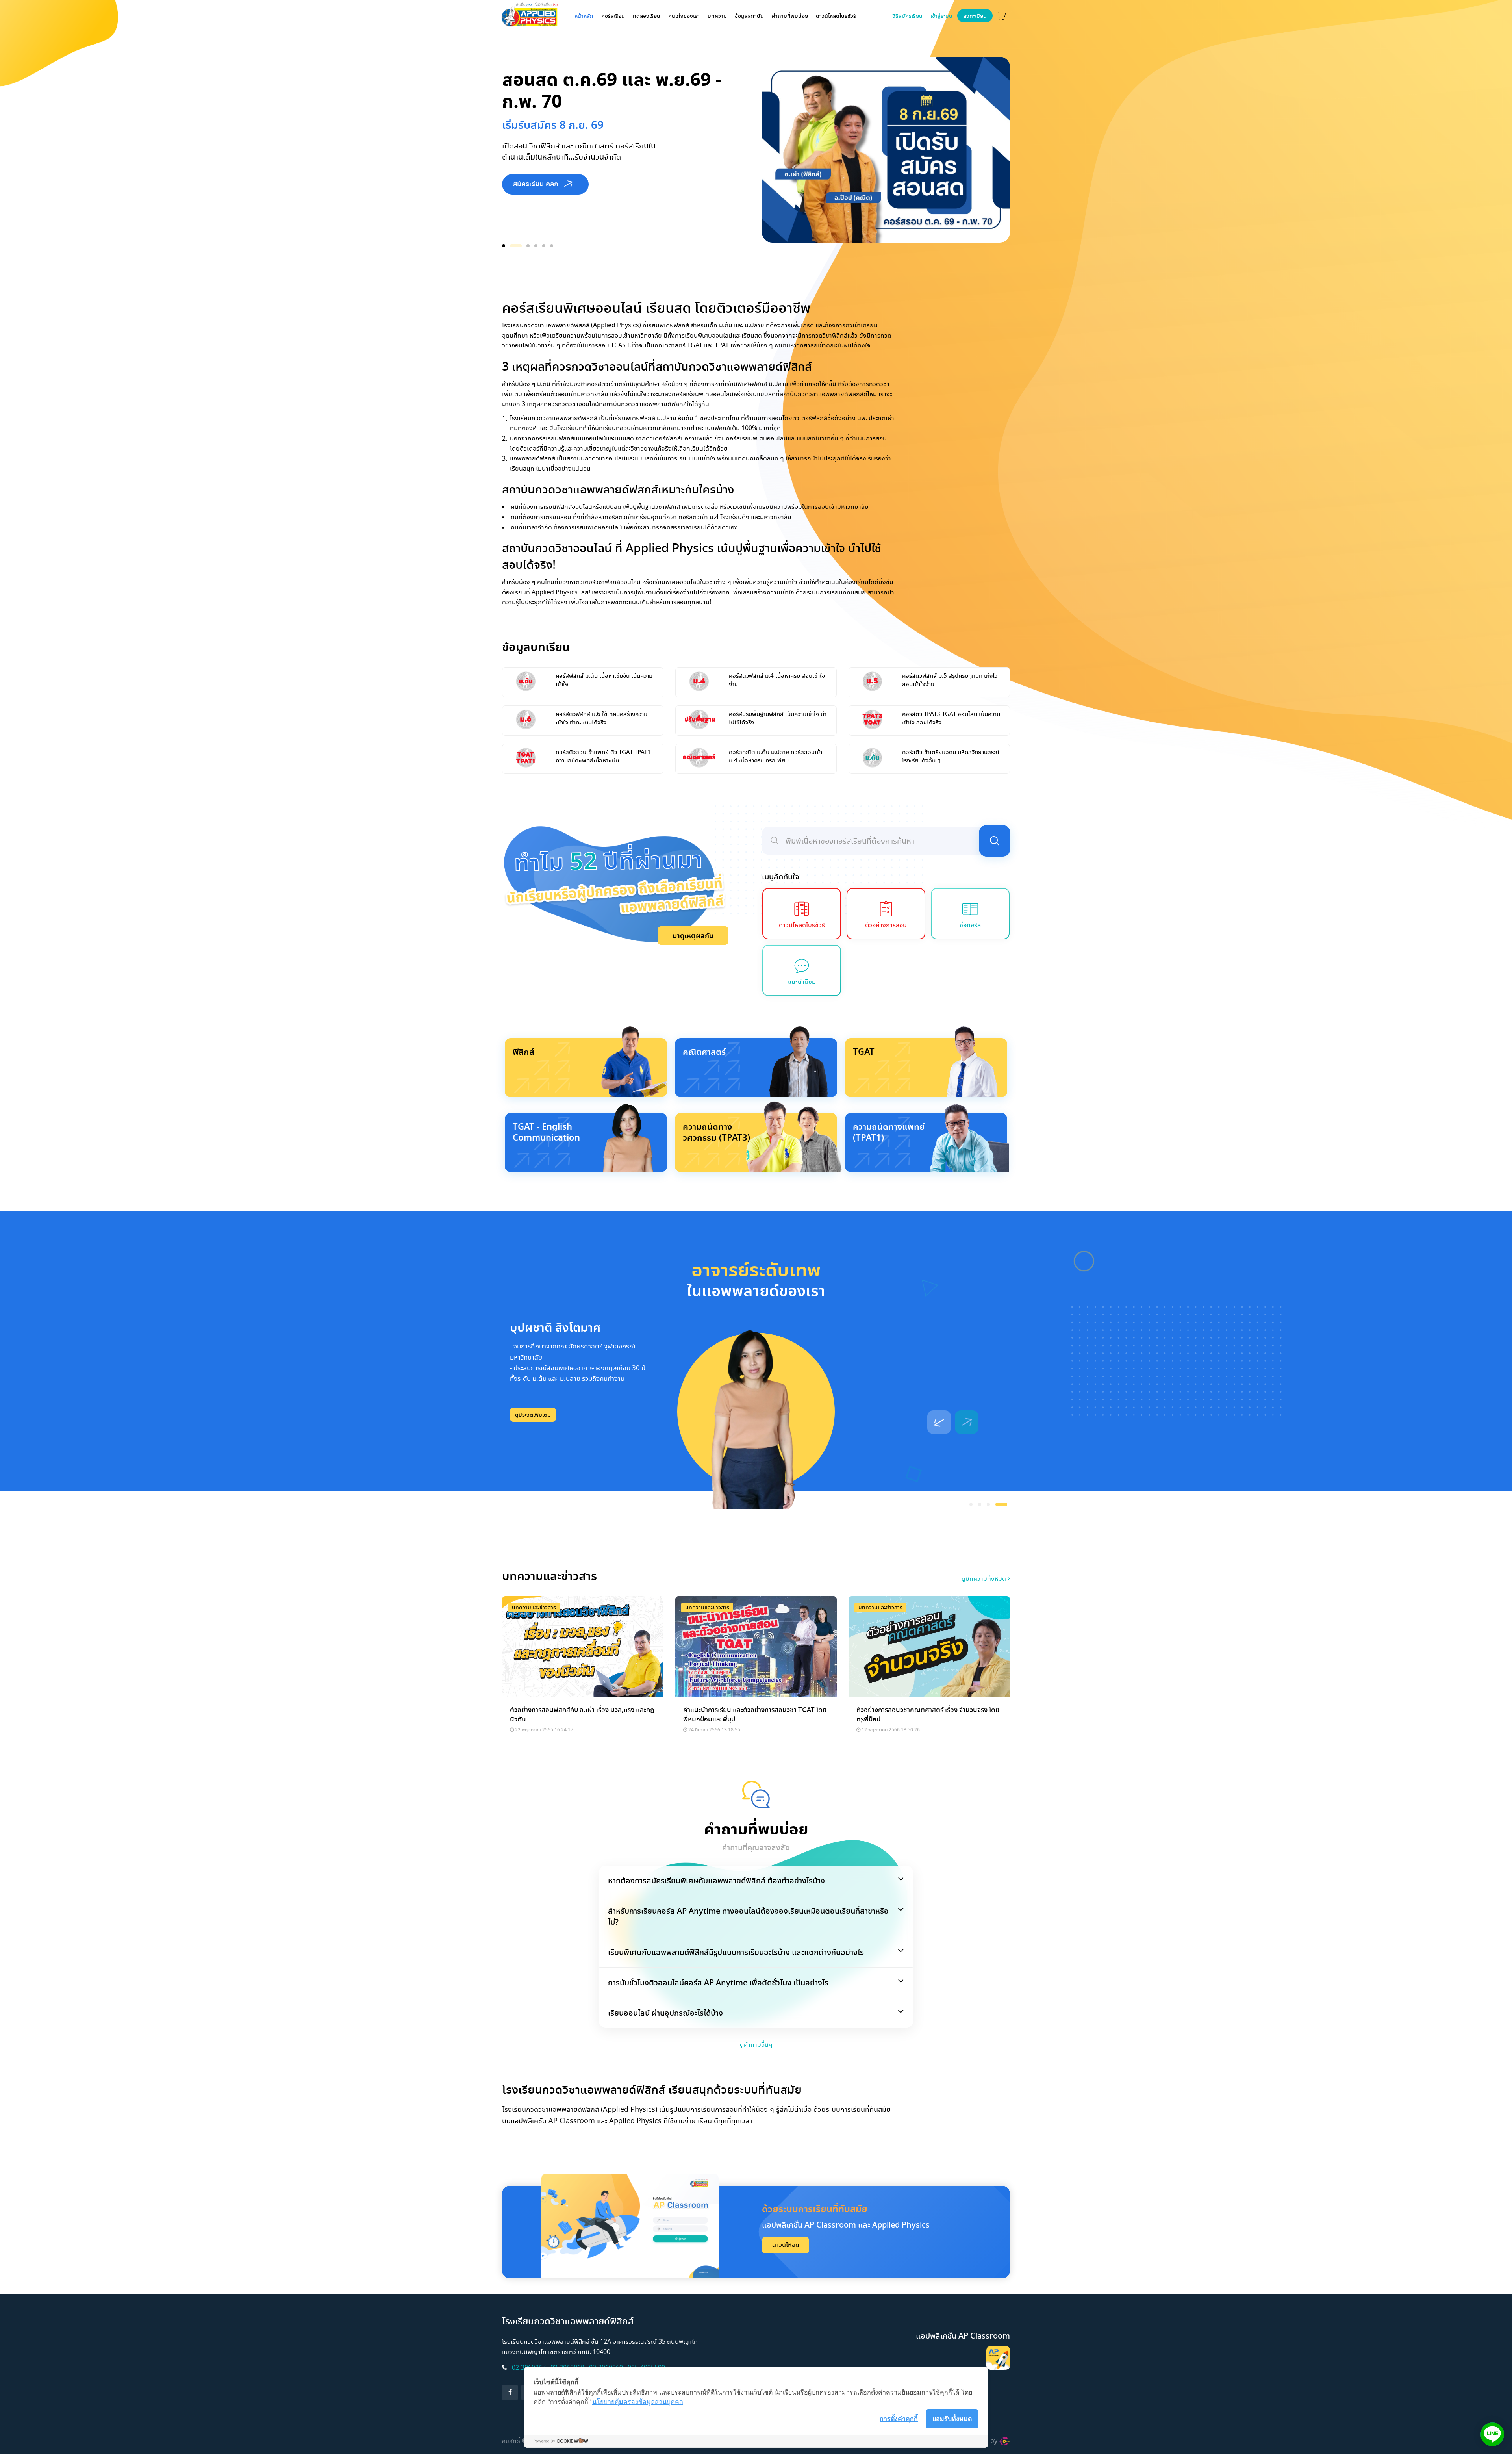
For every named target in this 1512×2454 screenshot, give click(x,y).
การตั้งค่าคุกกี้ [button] (899, 2419)
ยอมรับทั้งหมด (952, 2419)
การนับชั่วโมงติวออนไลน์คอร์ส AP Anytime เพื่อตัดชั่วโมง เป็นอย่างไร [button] (718, 1983)
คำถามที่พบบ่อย (790, 16)
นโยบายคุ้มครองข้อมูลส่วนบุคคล (638, 2402)
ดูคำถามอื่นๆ (756, 2045)
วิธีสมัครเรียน (908, 16)
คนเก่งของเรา (684, 16)
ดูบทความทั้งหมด (985, 1579)
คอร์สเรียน (613, 16)
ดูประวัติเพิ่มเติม (533, 1415)
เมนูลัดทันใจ (781, 877)
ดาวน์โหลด (786, 2245)
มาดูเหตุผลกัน (693, 936)
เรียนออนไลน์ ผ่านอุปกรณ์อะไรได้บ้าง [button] (665, 2013)
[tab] (756, 1881)
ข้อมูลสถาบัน (749, 16)
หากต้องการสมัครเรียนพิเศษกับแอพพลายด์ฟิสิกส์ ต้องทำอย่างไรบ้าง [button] (716, 1881)
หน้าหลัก (586, 16)
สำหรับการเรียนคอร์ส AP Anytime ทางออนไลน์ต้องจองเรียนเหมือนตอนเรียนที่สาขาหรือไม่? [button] (748, 1916)
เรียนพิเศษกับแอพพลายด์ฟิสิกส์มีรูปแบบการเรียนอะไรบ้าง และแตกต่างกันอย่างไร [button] (736, 1952)
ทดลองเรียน (647, 16)
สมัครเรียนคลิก (535, 209)
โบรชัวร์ (836, 16)
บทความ (717, 16)
